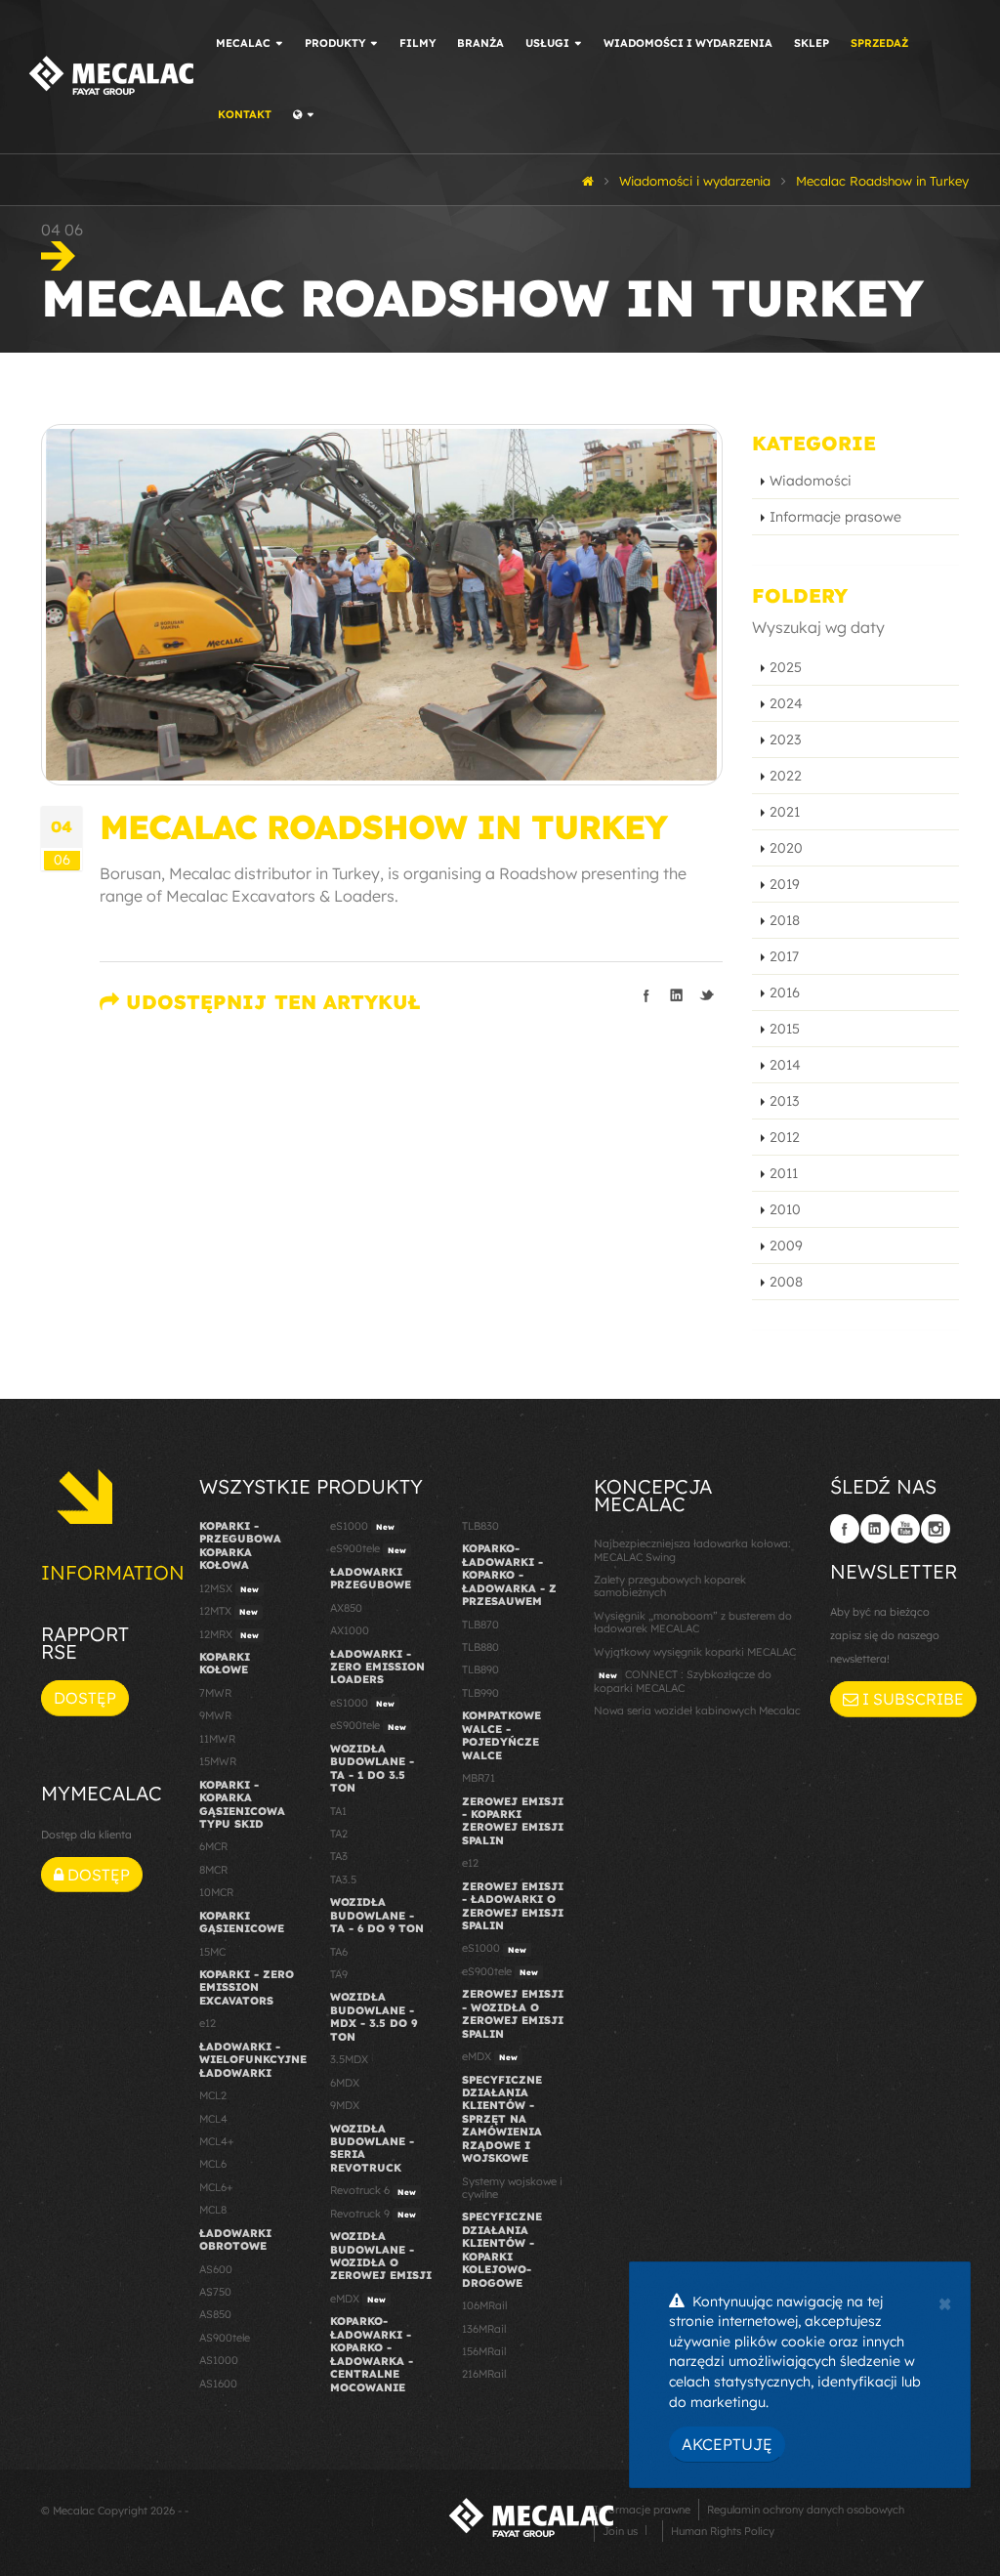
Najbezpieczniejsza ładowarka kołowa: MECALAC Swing (692, 1550)
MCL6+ (216, 2187)
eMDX (358, 2299)
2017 (784, 956)
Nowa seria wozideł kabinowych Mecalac (697, 1710)
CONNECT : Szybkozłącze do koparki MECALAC (683, 1681)
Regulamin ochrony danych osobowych (806, 2510)
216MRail (484, 2374)
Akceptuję (727, 2444)
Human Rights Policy (723, 2531)
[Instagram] (936, 1529)
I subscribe (911, 1699)
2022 (786, 776)
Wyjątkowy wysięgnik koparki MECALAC (695, 1652)
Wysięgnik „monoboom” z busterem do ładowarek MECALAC (693, 1622)
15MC (212, 1952)
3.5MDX (349, 2059)
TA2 (339, 1834)
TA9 (339, 1974)
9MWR (215, 1715)
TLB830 (480, 1526)
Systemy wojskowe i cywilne (512, 2188)
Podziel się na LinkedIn (677, 995)
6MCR (213, 1846)
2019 (785, 884)
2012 (785, 1137)
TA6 (339, 1952)
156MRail (484, 2351)
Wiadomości (811, 481)
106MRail (484, 2305)
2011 (784, 1173)
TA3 (339, 1856)
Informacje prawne (642, 2510)
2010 (785, 1209)
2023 (785, 739)
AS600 (216, 2269)
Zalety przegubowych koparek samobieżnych (670, 1586)
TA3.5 (343, 1879)
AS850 (215, 2314)
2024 (786, 703)
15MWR (218, 1761)
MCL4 (213, 2119)
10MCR (216, 1892)
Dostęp (85, 1698)
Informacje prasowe (835, 517)
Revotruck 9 (373, 2214)
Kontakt (245, 114)
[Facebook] (845, 1529)
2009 (786, 1246)
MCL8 (213, 2210)
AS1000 (219, 2360)
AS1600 (218, 2384)
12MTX (229, 1611)
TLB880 (480, 1647)
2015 (785, 1029)
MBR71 (479, 1778)
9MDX (345, 2105)
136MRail (484, 2329)
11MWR (217, 1739)
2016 (785, 992)
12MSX (229, 1588)
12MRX (229, 1634)
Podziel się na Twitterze (707, 995)
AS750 (215, 2292)
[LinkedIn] (875, 1529)
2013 (784, 1101)
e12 (208, 2023)
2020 (786, 848)
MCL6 (213, 2164)
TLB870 (480, 1625)
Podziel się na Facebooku (646, 995)
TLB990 (480, 1693)
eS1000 (362, 1526)
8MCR (213, 1870)
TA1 (338, 1811)
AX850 (346, 1608)
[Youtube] (905, 1529)
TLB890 (480, 1669)
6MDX (345, 2083)
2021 (785, 812)
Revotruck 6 (373, 2190)
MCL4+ (217, 2141)
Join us (620, 2531)
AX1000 (350, 1630)
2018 (785, 920)
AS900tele (225, 2338)
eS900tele (368, 1548)
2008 (786, 1282)
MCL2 (213, 2095)
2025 (786, 667)
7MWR (215, 1693)
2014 (785, 1065)
